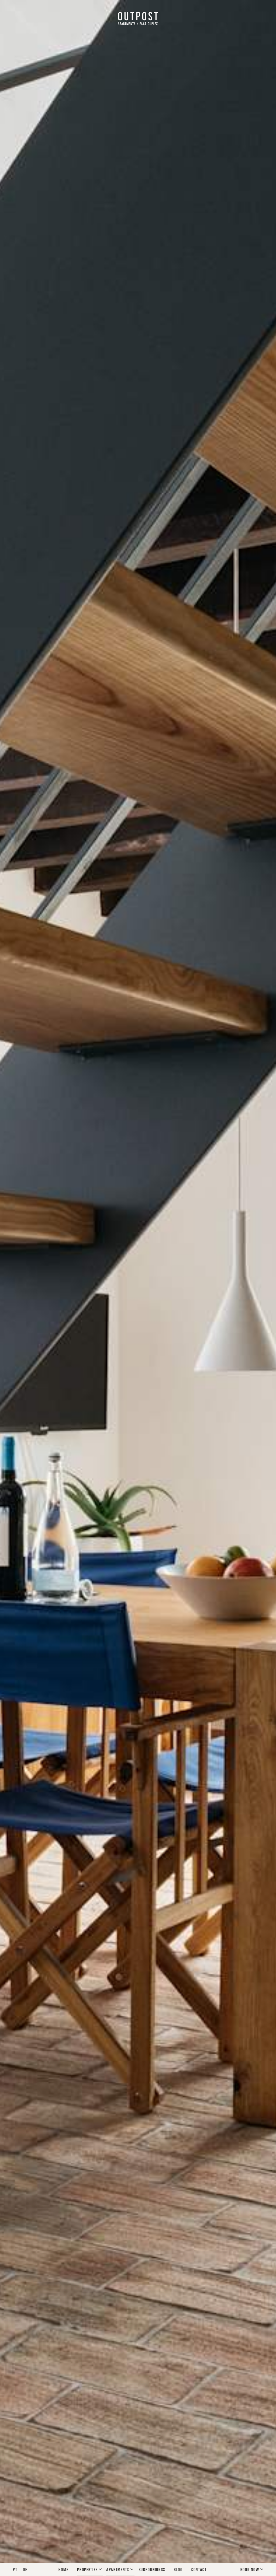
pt (16, 2569)
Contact (199, 2569)
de (25, 2569)
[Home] (138, 17)
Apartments (118, 2569)
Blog (178, 2569)
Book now (250, 2569)
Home (63, 2569)
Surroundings (152, 2569)
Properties (88, 2569)
